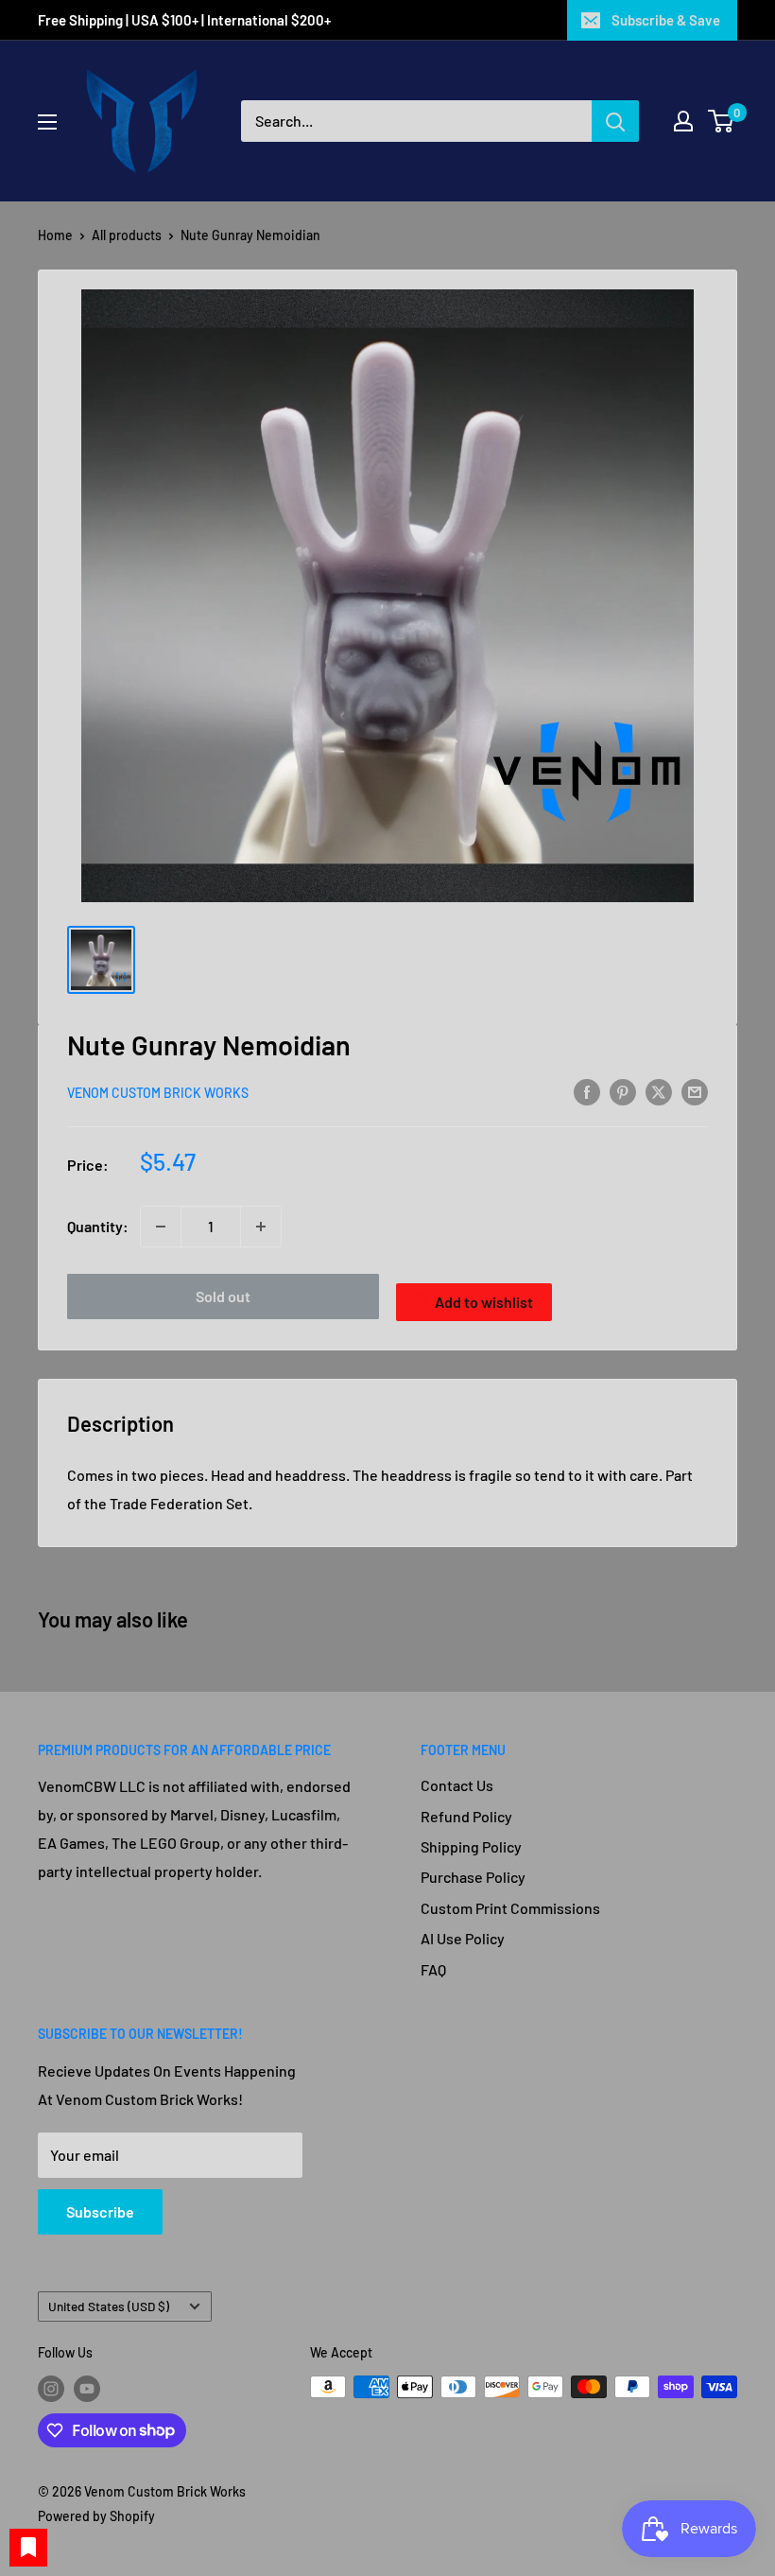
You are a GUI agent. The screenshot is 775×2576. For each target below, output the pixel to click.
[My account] (683, 121)
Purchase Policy (473, 1877)
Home (55, 235)
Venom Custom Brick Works (158, 1093)
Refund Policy (466, 1816)
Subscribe (100, 2211)
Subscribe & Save (666, 20)
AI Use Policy (463, 1938)
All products (127, 235)
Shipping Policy (471, 1846)
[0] (722, 121)
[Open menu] (47, 122)
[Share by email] (695, 1091)
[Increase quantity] (261, 1227)
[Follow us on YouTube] (87, 2389)
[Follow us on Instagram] (51, 2389)
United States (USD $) (109, 2306)
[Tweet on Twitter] (659, 1091)
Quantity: (98, 1226)
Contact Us (457, 1785)
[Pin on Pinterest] (623, 1091)
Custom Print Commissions (510, 1908)
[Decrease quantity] (161, 1227)
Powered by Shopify (96, 2516)
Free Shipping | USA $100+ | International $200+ (186, 20)
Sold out (223, 1296)
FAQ (433, 1969)
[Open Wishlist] (28, 2548)
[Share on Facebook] (587, 1091)
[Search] (615, 121)
